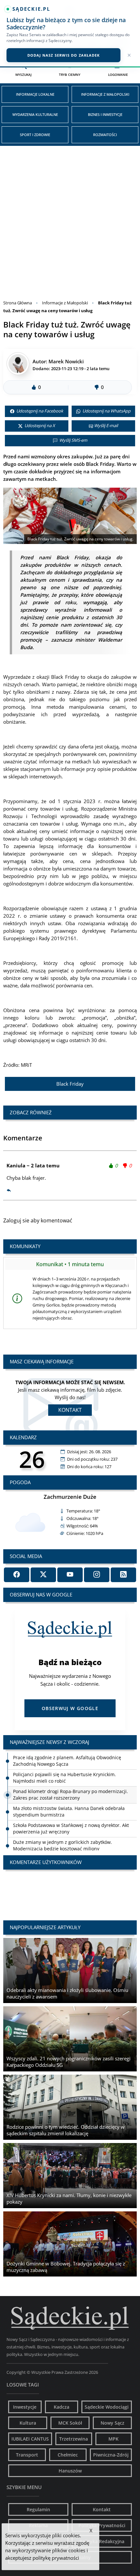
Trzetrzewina (74, 2439)
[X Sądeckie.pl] (43, 1575)
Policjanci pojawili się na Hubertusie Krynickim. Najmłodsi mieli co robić (64, 1778)
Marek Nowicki (66, 361)
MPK (113, 2439)
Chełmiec (68, 2455)
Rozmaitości (105, 135)
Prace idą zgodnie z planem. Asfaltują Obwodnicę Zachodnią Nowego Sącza (67, 1761)
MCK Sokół (70, 2423)
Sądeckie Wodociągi (107, 2407)
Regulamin (38, 2509)
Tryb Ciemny (70, 75)
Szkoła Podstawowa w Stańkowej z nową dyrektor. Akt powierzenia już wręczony (71, 1828)
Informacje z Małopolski (105, 94)
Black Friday (70, 1084)
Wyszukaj (23, 75)
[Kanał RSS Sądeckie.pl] (123, 1575)
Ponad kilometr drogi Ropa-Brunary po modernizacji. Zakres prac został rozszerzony (70, 1795)
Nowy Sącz (112, 2423)
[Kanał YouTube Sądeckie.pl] (70, 1575)
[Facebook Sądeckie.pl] (17, 1575)
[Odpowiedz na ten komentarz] (9, 1190)
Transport (27, 2455)
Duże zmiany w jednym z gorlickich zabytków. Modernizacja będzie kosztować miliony (63, 1845)
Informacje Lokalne (35, 94)
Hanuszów (70, 2471)
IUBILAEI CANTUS (30, 2439)
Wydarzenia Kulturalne (35, 114)
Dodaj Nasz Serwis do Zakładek (64, 55)
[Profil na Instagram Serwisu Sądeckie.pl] (97, 1575)
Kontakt (70, 1410)
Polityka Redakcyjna (102, 2541)
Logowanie (118, 75)
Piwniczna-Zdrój (111, 2455)
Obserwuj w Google (70, 1708)
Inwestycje (25, 2407)
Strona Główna (18, 303)
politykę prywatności (56, 2558)
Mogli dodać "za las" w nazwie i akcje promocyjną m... (70, 1889)
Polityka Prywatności (102, 2525)
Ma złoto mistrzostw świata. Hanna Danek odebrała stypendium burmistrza (69, 1811)
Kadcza (62, 2407)
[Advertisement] (70, 219)
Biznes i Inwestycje (105, 114)
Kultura (28, 2423)
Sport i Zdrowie (35, 135)
